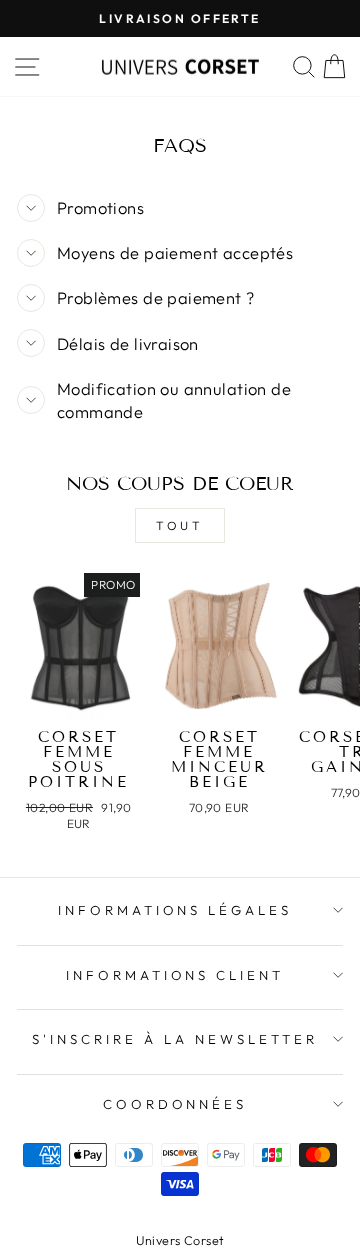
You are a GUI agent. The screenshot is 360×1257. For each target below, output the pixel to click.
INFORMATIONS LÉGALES (175, 910)
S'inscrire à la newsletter (174, 1039)
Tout (179, 525)
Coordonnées (175, 1104)
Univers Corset (180, 1240)
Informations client (175, 975)
